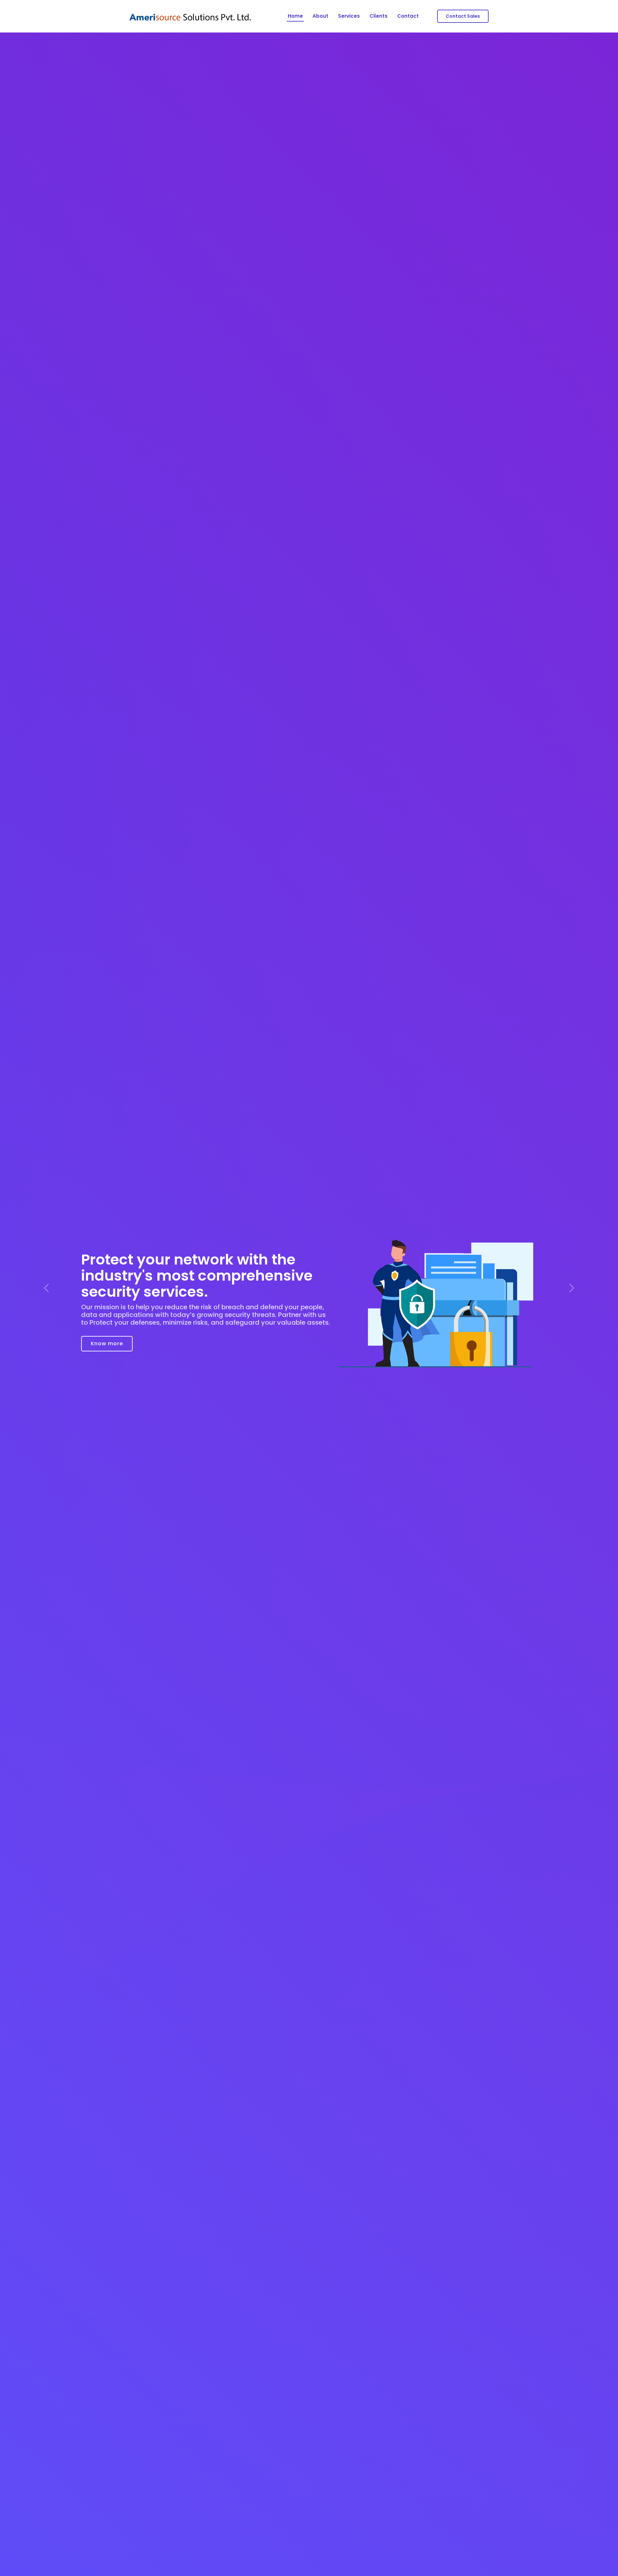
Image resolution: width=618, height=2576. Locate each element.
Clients (379, 16)
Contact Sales (463, 16)
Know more (107, 1339)
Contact (408, 16)
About (320, 16)
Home (295, 16)
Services (349, 16)
